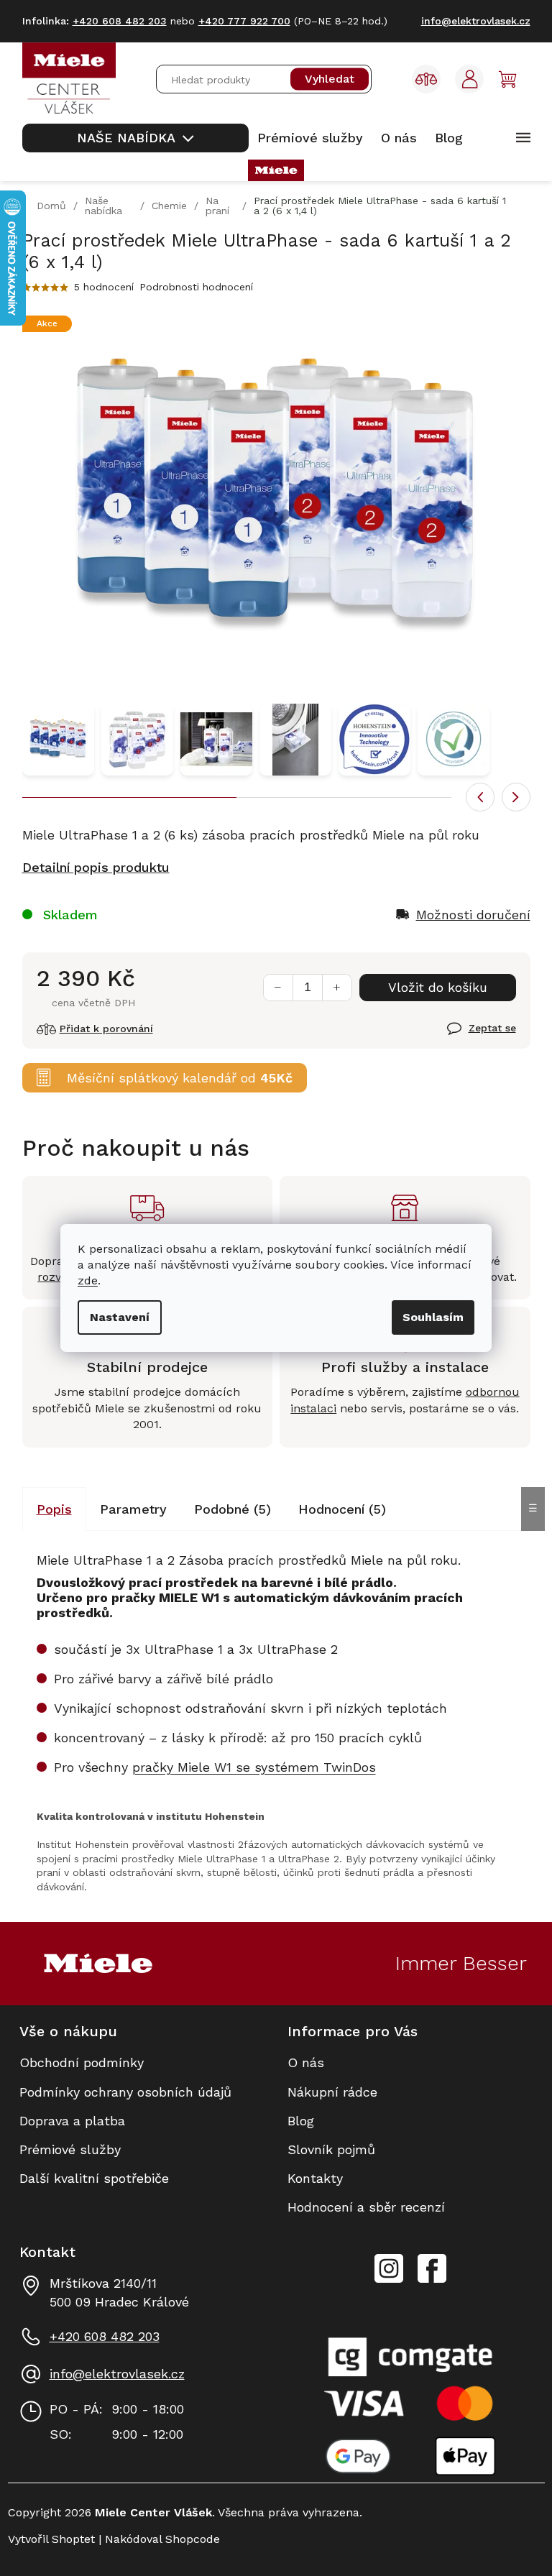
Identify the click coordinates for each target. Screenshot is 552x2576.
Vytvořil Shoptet (51, 2539)
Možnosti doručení (473, 915)
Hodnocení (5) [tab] (342, 1509)
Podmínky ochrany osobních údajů (125, 2092)
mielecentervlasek (389, 2260)
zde (88, 1280)
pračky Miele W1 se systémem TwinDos (254, 1767)
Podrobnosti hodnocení (196, 287)
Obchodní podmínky (82, 2062)
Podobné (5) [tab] (233, 1509)
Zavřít (465, 1036)
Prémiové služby (70, 2149)
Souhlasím (433, 1317)
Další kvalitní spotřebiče (94, 2178)
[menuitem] (135, 138)
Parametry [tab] (133, 1509)
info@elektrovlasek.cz (117, 2374)
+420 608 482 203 (105, 2336)
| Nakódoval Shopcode (157, 2539)
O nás (306, 2062)
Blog (301, 2121)
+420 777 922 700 (244, 21)
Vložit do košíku (438, 987)
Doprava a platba (72, 2121)
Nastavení (120, 1317)
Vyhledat (330, 79)
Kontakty (315, 2178)
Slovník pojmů (331, 2149)
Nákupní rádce (332, 2092)
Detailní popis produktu (96, 867)
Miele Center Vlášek (432, 2269)
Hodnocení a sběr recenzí (366, 2207)
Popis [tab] (54, 1509)
